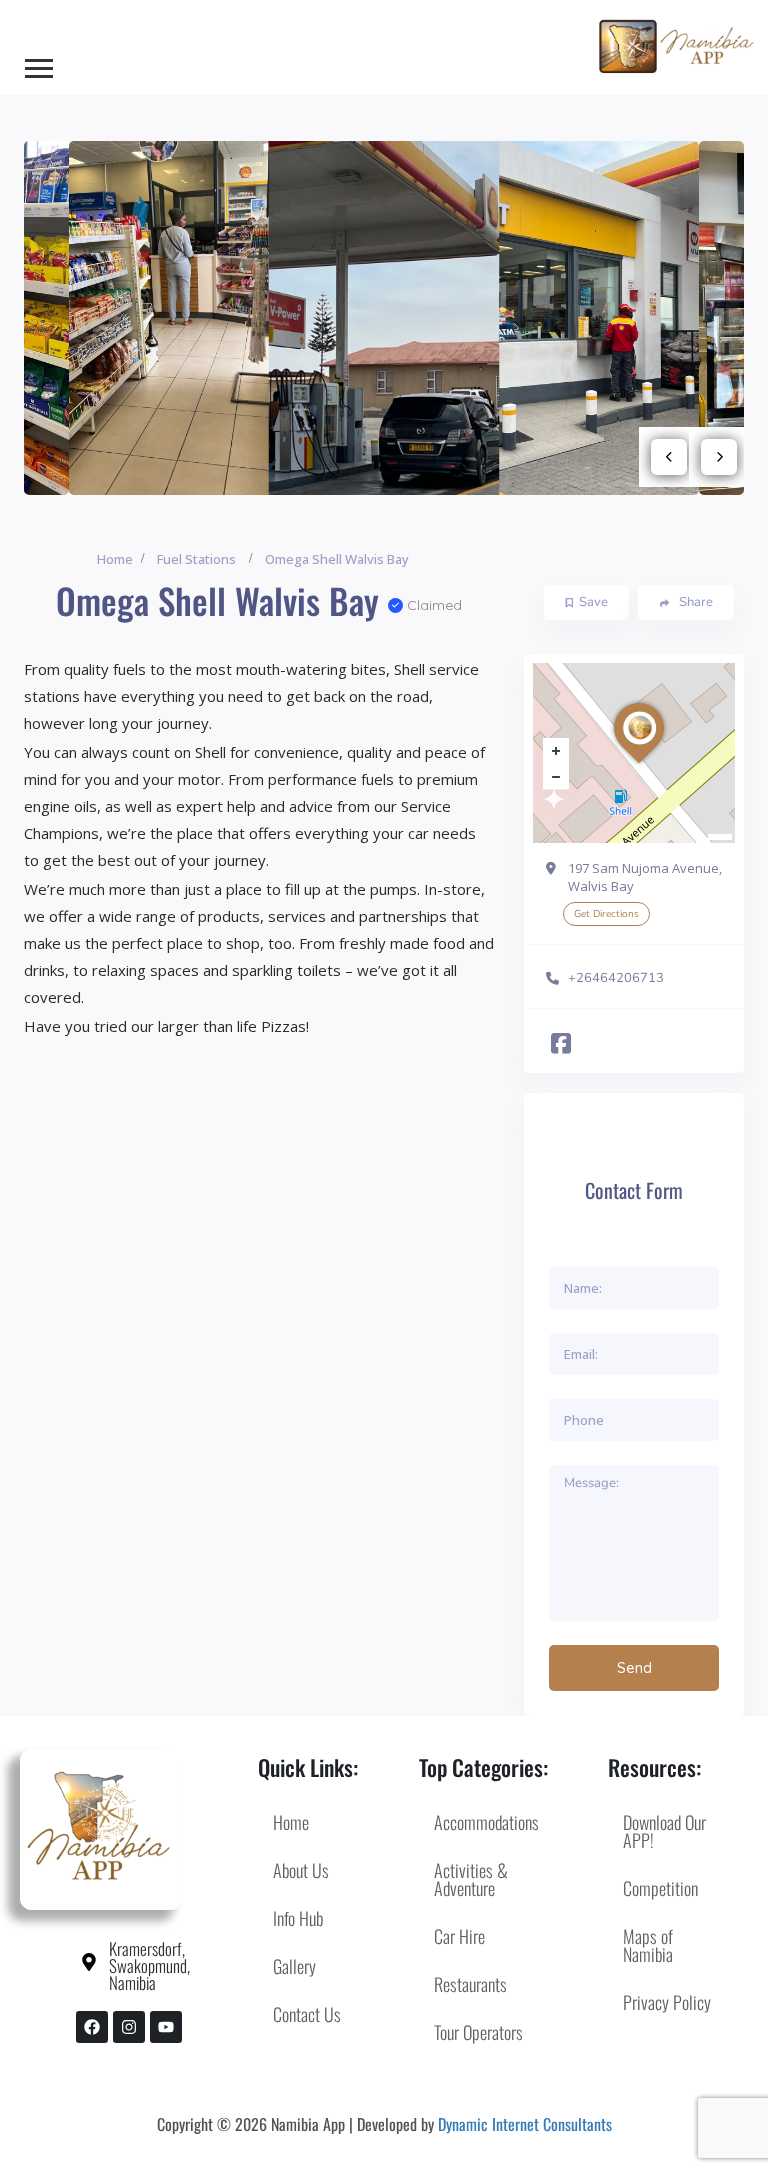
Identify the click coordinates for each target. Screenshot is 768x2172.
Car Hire (459, 1936)
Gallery (294, 1966)
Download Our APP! (664, 1831)
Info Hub (298, 1918)
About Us (301, 1870)
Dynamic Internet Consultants (525, 2124)
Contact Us (307, 2014)
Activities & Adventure (471, 1879)
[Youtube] (166, 2027)
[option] (384, 318)
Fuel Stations (196, 559)
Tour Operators (478, 2032)
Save (593, 602)
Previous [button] (669, 457)
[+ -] (634, 753)
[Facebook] (92, 2027)
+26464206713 (616, 978)
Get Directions (606, 914)
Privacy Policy (667, 2002)
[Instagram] (129, 2027)
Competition (660, 1888)
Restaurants (470, 1984)
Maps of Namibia (648, 1945)
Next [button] (719, 457)
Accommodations (486, 1822)
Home (115, 559)
